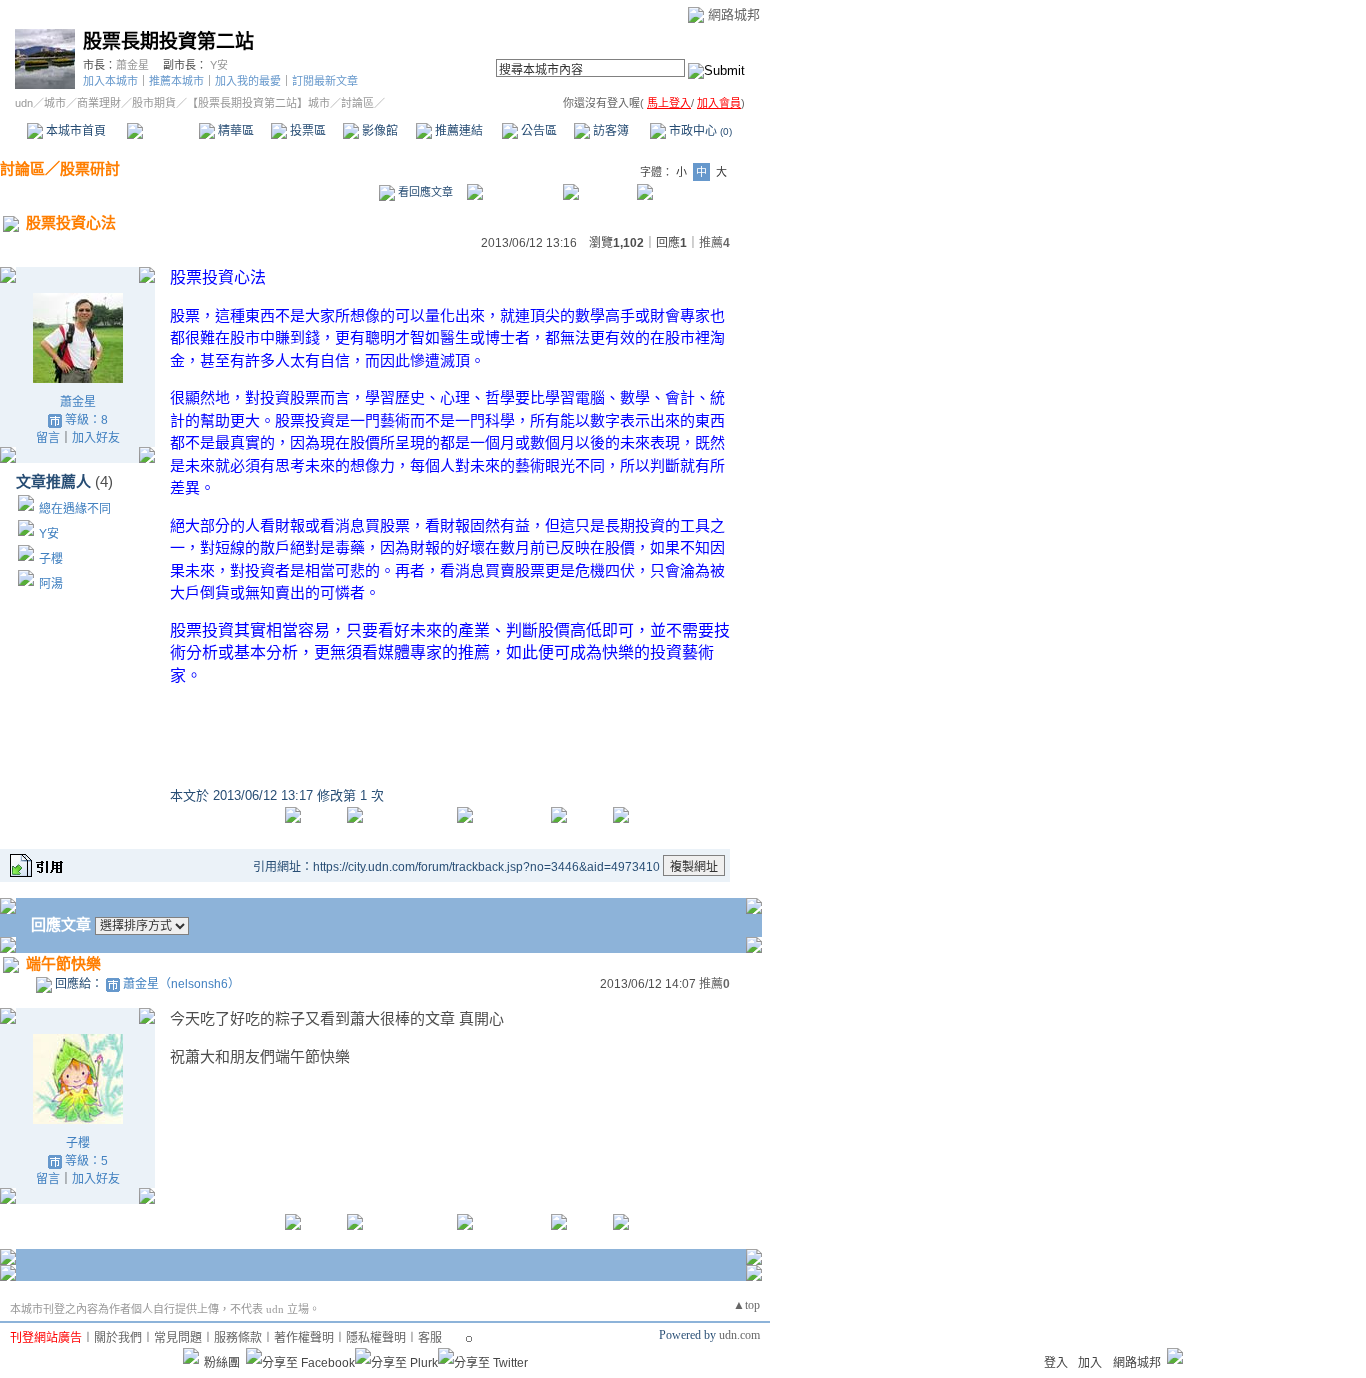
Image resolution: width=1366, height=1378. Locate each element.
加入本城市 (110, 81)
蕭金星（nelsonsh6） (181, 984)
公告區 (537, 131)
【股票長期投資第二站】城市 (258, 103)
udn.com (739, 1335)
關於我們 (118, 1338)
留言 (48, 438)
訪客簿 (609, 131)
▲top (746, 1305)
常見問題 (178, 1338)
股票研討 (90, 168)
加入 (1090, 1363)
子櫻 (51, 559)
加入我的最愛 (248, 81)
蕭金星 (132, 65)
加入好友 (96, 438)
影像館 (378, 131)
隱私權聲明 (376, 1338)
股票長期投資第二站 (168, 41)
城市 (55, 103)
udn (24, 103)
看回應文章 (424, 192)
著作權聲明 (304, 1338)
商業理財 (99, 103)
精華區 (234, 131)
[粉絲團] (191, 1356)
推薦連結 (457, 131)
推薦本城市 (176, 81)
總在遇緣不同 (75, 509)
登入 (1056, 1363)
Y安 (219, 65)
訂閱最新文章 (325, 81)
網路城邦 (734, 14)
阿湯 (51, 584)
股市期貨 (154, 103)
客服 (430, 1338)
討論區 (162, 131)
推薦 (714, 243)
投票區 (306, 131)
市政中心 (699, 131)
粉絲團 (222, 1363)
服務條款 (238, 1338)
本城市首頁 (74, 131)
